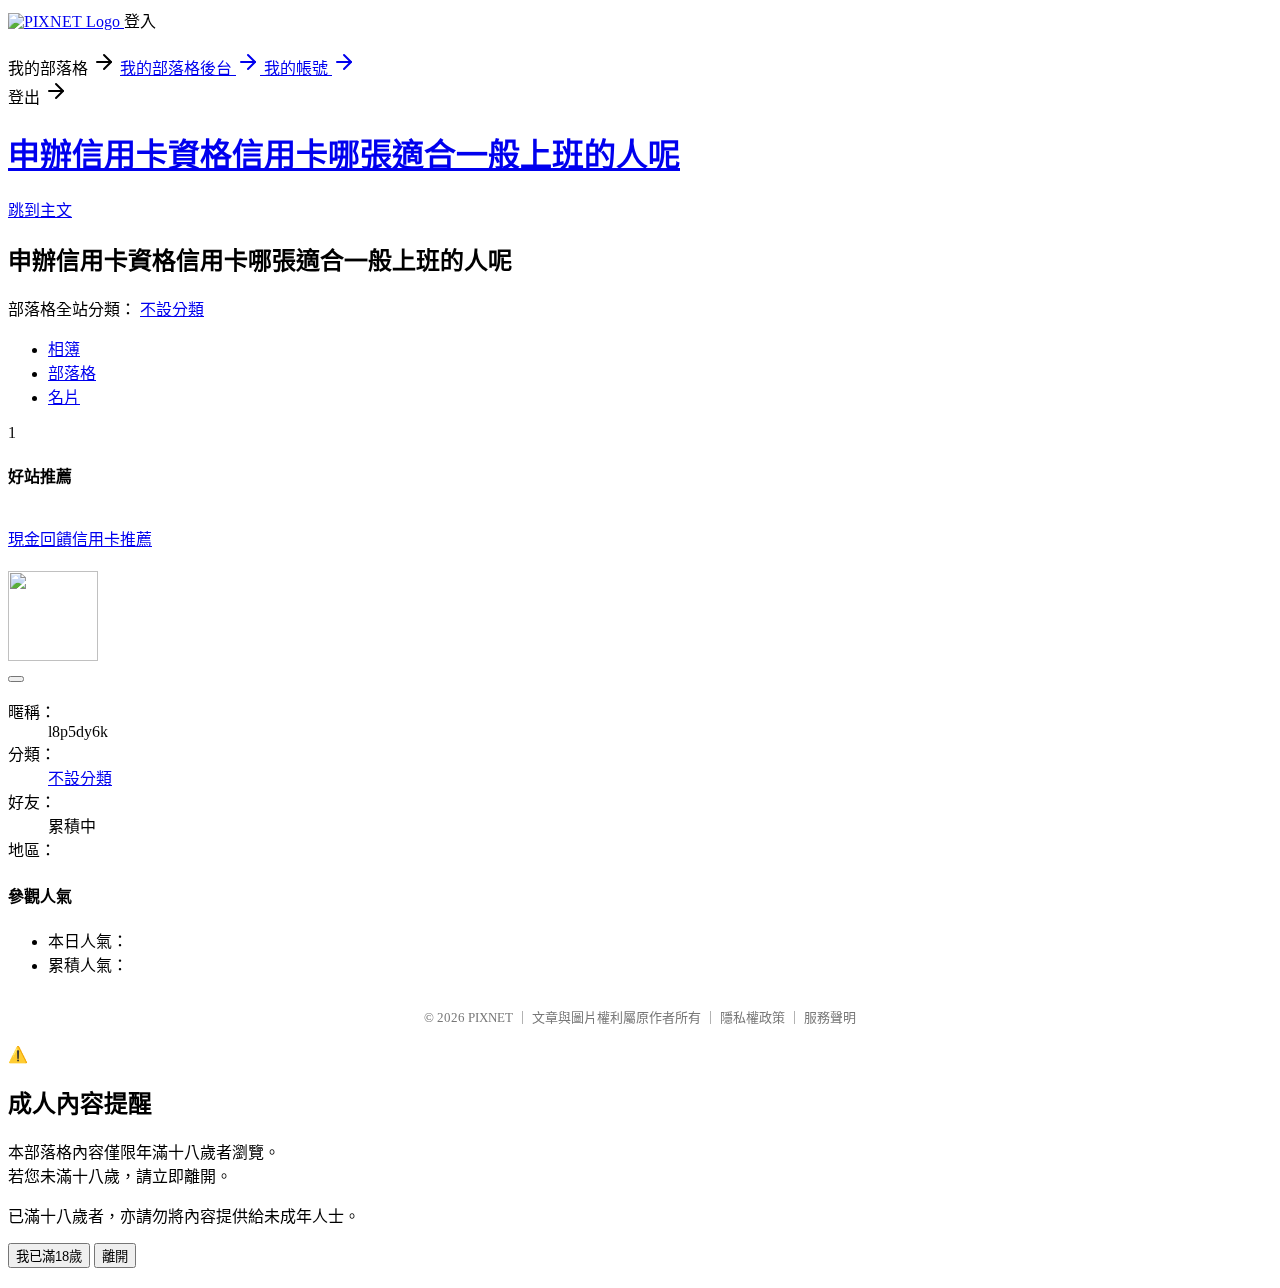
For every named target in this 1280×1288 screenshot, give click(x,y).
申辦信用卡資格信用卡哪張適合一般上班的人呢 (344, 155)
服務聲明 (830, 1017)
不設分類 (172, 309)
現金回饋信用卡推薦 (80, 539)
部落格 (72, 373)
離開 (115, 1256)
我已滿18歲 (49, 1256)
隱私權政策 (752, 1017)
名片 (64, 397)
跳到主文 (40, 210)
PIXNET (490, 1017)
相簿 (64, 349)
